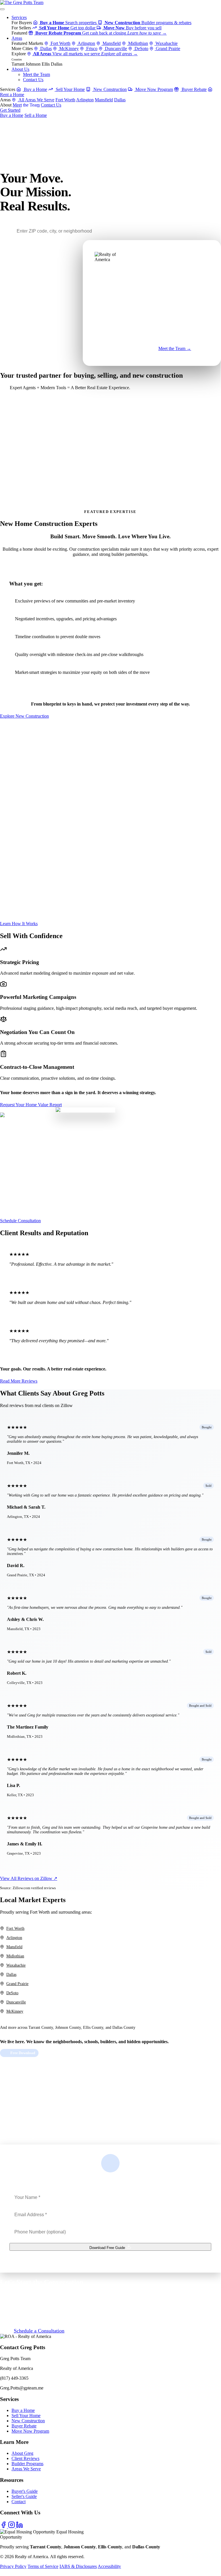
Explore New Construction (24, 716)
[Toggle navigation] (2, 9)
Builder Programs (27, 2464)
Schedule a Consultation (39, 2331)
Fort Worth (60, 43)
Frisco (91, 49)
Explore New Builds (20, 503)
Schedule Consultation (20, 1221)
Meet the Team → (175, 348)
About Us (20, 69)
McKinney (68, 49)
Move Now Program (154, 89)
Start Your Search (17, 428)
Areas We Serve (26, 2469)
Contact (19, 2502)
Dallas (45, 49)
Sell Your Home (70, 89)
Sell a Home (36, 115)
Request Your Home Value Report (31, 1105)
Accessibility (109, 2566)
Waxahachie (166, 43)
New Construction (109, 89)
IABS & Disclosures (78, 2566)
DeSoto (141, 49)
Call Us (29, 110)
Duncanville (115, 49)
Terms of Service (43, 2566)
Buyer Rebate (194, 89)
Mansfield (111, 43)
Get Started (10, 110)
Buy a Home (35, 89)
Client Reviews (25, 2458)
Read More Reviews (19, 1381)
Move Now (134, 352)
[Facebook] (4, 2527)
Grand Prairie (167, 49)
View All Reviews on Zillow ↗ (29, 1878)
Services (19, 17)
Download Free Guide (108, 2248)
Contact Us (33, 80)
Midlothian (138, 43)
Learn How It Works (19, 924)
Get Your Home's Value (22, 468)
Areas (17, 38)
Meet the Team (36, 74)
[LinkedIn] (20, 2527)
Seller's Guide (24, 2496)
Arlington (86, 43)
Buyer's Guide (25, 2491)
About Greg (22, 2453)
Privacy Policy (13, 2566)
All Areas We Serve (36, 100)
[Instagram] (12, 2527)
